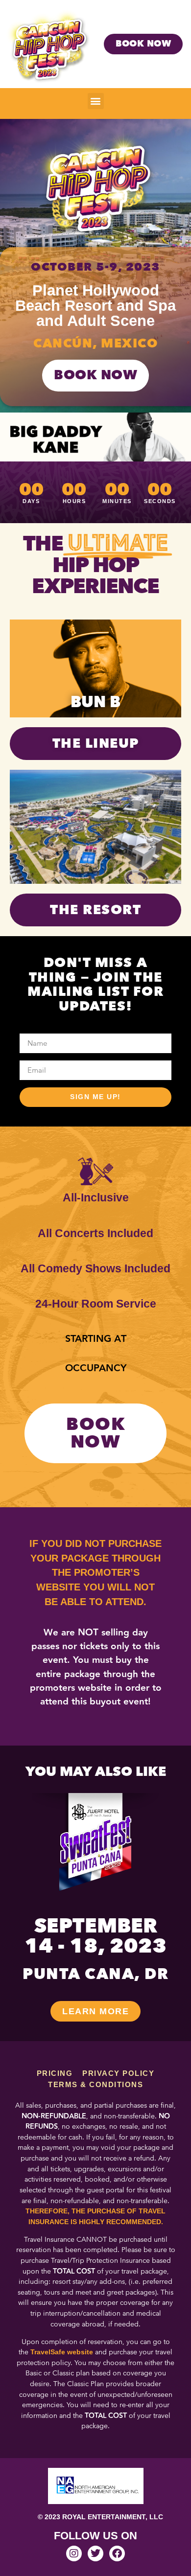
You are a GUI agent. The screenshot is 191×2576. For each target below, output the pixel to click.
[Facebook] (117, 2553)
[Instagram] (74, 2553)
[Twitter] (95, 2553)
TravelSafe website (62, 2352)
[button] (96, 101)
